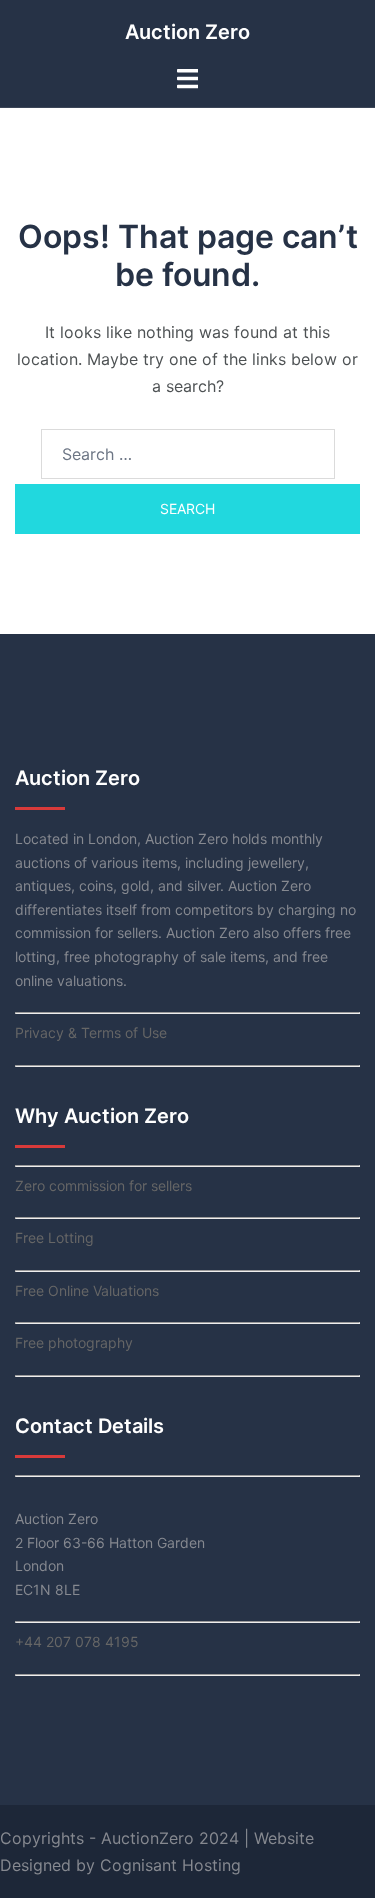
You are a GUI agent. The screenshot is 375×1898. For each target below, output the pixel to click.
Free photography (74, 1342)
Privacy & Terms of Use (91, 1032)
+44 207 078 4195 (77, 1641)
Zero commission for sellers (103, 1185)
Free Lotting (54, 1237)
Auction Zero (187, 32)
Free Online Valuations (87, 1290)
